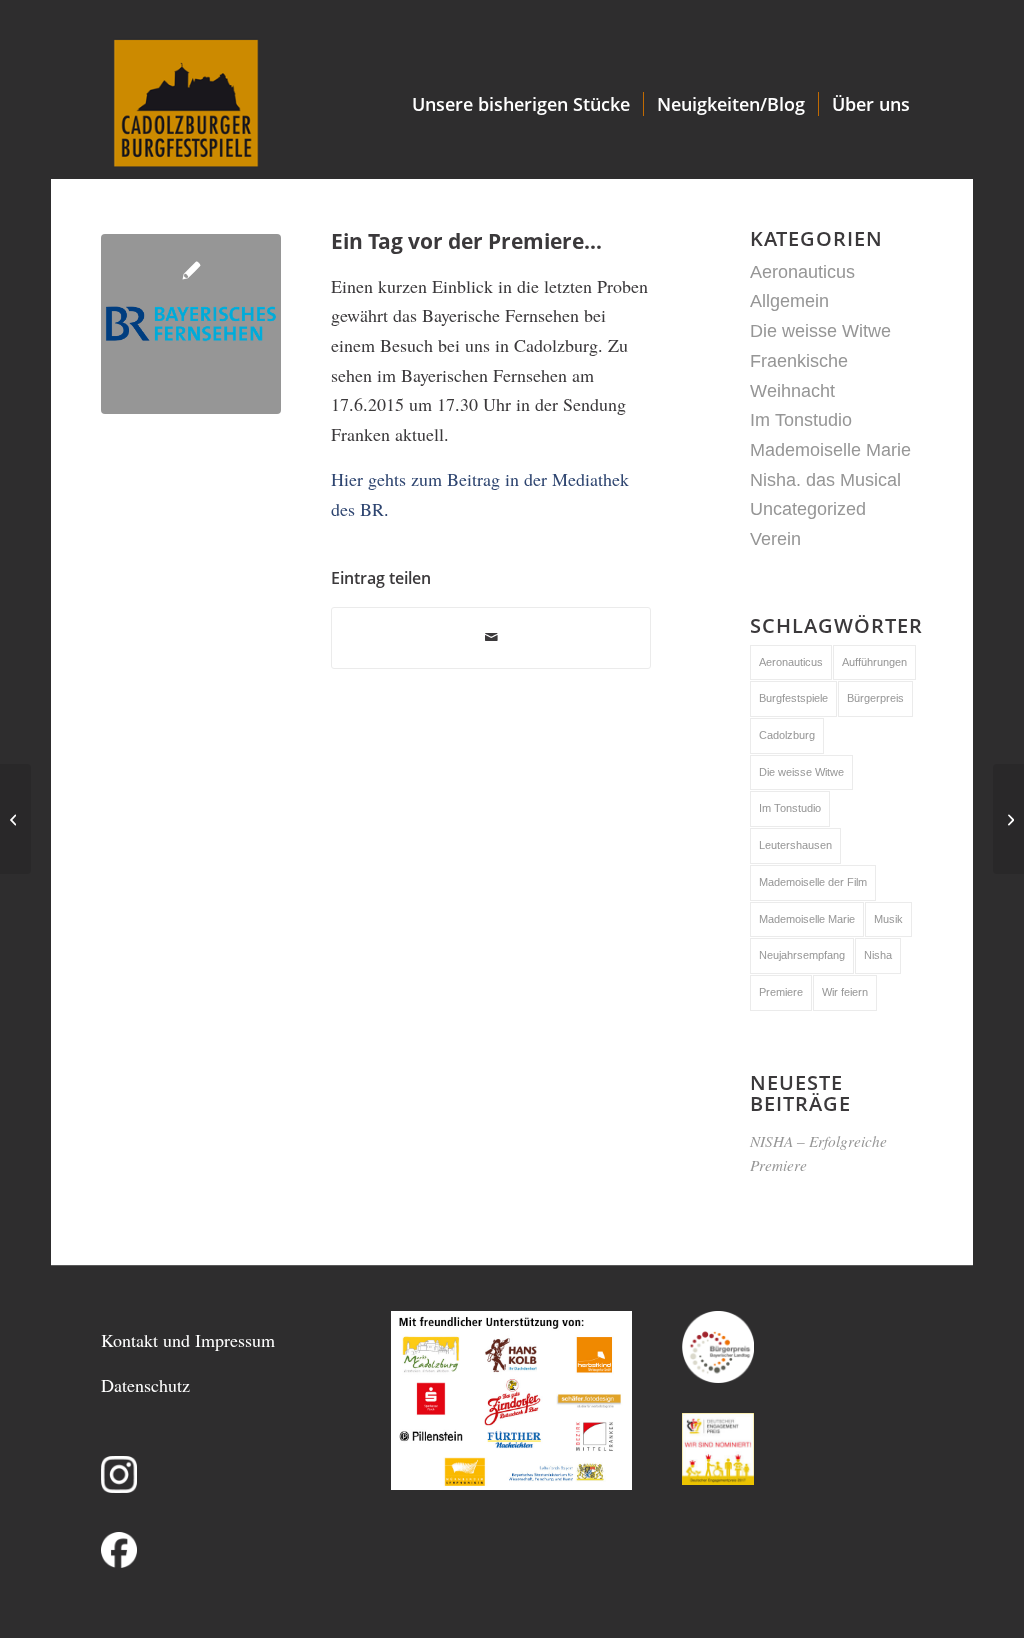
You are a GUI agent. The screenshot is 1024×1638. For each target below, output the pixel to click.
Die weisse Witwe (820, 331)
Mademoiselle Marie (830, 450)
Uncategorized (808, 509)
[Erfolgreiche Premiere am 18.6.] (1008, 819)
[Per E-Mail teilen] (491, 638)
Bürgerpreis (875, 698)
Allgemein (789, 301)
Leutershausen (795, 845)
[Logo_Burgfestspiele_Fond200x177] (185, 104)
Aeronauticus (802, 272)
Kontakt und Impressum (188, 1340)
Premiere (781, 992)
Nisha (878, 955)
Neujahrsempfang (802, 955)
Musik (888, 919)
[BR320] (191, 324)
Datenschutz (145, 1385)
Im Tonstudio (801, 420)
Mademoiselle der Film (813, 882)
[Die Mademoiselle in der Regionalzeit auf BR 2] (15, 819)
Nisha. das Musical (825, 480)
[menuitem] (521, 104)
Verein (775, 539)
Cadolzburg (787, 735)
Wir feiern (845, 992)
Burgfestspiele (793, 698)
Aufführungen (874, 662)
